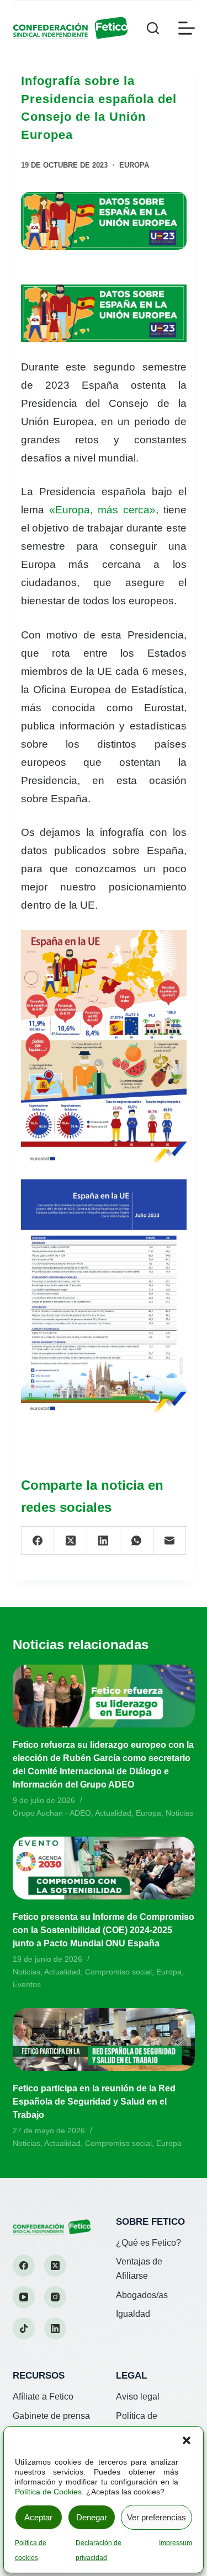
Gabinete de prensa (51, 2416)
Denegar (92, 2517)
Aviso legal (138, 2397)
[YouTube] (24, 2297)
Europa (134, 165)
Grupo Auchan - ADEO (52, 1813)
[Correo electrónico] (170, 1541)
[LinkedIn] (104, 1541)
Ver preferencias (156, 2517)
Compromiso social (118, 1972)
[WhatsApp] (137, 1541)
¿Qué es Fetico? (148, 2243)
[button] (187, 2440)
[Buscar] (153, 28)
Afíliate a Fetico (43, 2397)
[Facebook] (38, 1541)
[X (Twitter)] (71, 1541)
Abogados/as (142, 2295)
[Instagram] (55, 2297)
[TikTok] (24, 2328)
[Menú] (187, 28)
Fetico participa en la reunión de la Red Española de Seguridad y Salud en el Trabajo (94, 2102)
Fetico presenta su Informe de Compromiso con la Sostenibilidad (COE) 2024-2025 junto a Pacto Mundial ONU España (104, 1930)
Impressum (176, 2543)
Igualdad (133, 2314)
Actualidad (113, 1813)
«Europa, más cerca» (102, 510)
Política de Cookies (48, 2492)
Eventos (27, 1984)
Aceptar (38, 2517)
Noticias (179, 1813)
